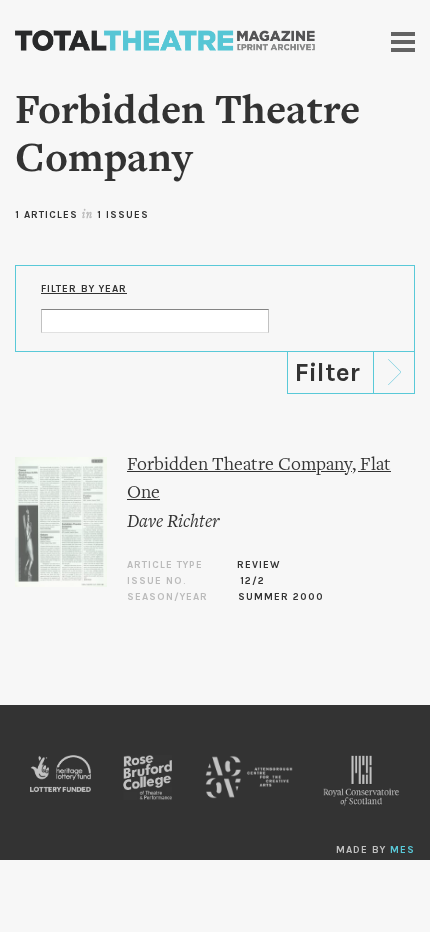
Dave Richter (173, 522)
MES (402, 850)
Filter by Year (84, 289)
